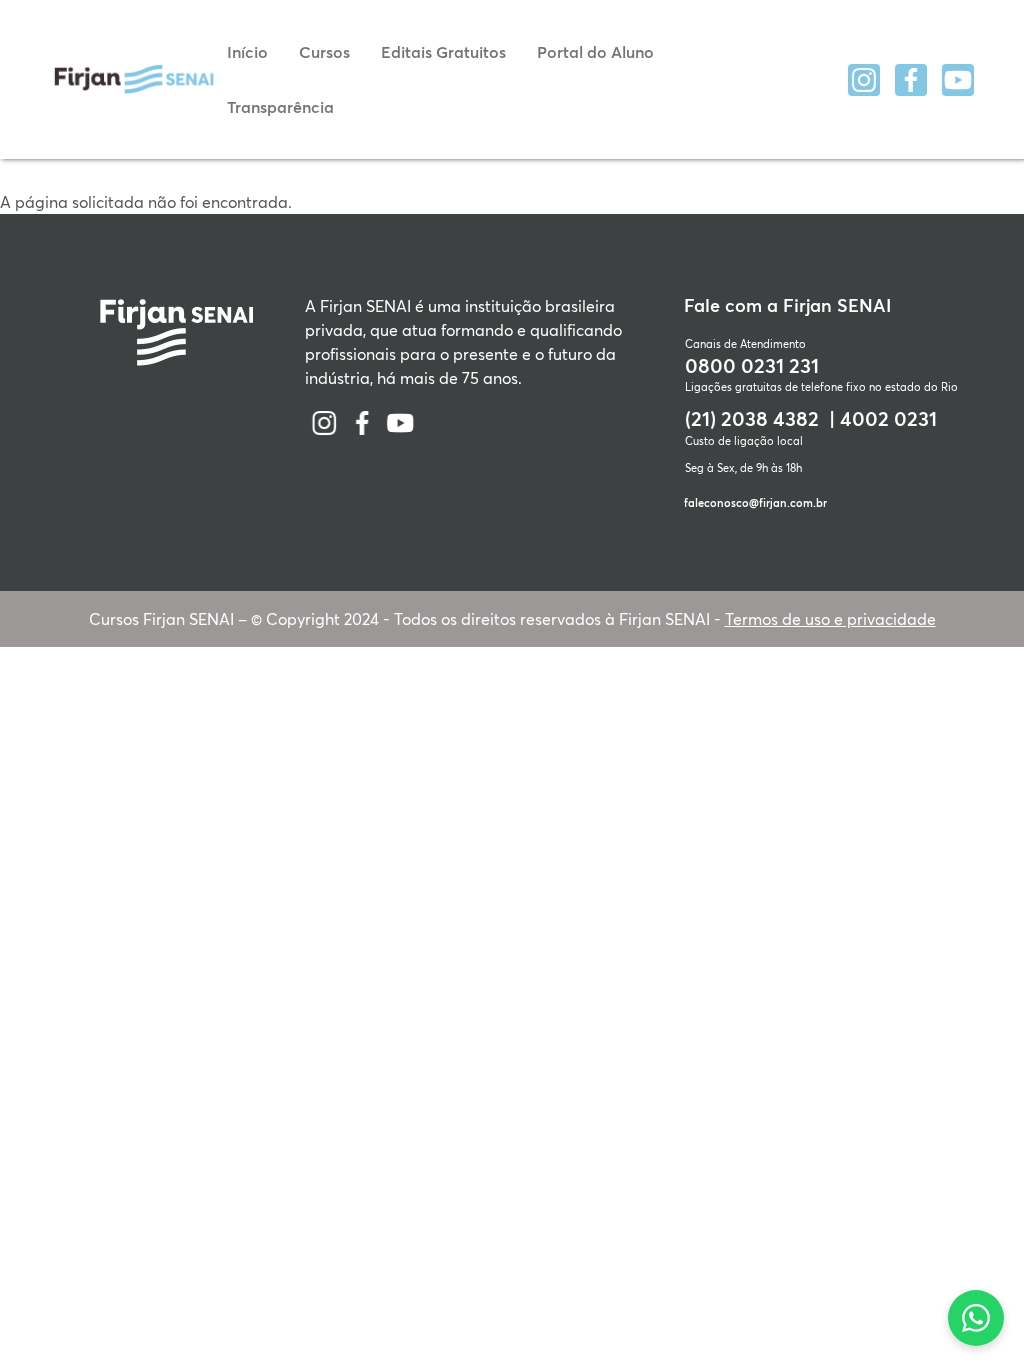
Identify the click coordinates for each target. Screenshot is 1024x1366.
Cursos (324, 51)
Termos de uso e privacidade (830, 618)
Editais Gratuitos (443, 51)
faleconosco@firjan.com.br (755, 502)
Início (247, 51)
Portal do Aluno (595, 51)
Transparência (280, 106)
